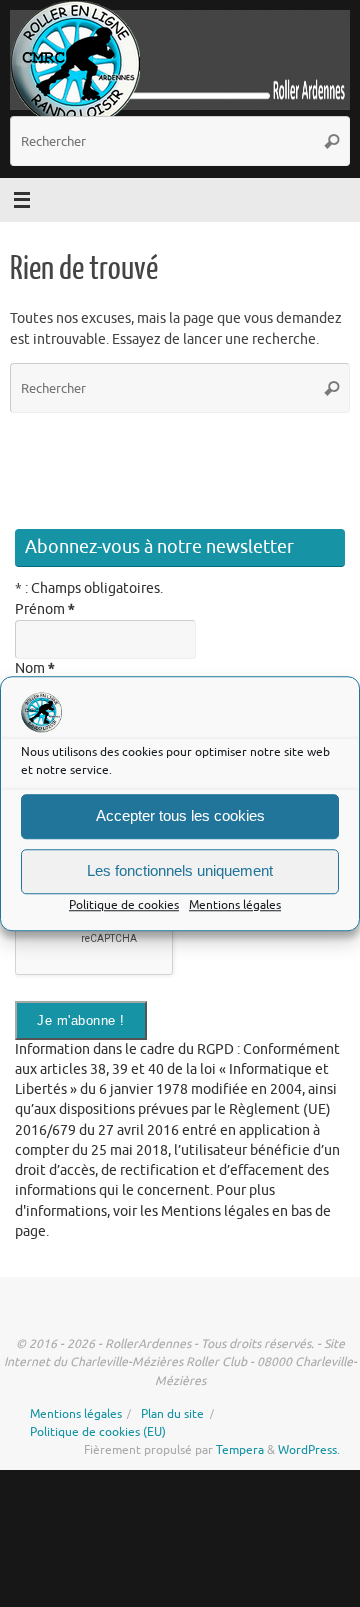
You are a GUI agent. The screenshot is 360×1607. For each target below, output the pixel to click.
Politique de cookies (124, 905)
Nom (35, 668)
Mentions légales (235, 905)
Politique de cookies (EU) (98, 1432)
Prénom (45, 609)
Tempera (240, 1450)
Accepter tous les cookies (180, 816)
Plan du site (172, 1414)
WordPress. (309, 1450)
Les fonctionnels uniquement (180, 871)
